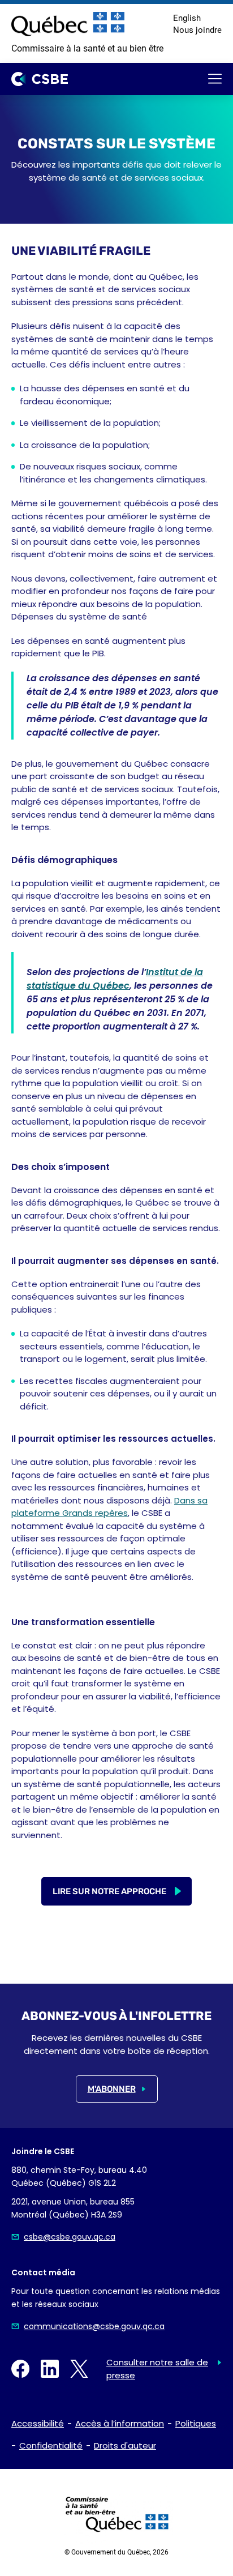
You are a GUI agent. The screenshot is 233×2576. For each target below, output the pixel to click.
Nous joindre (197, 30)
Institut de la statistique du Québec (115, 979)
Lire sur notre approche (109, 1891)
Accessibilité (38, 2423)
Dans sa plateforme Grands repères (109, 1507)
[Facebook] (20, 2369)
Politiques (196, 2423)
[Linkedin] (50, 2369)
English (187, 18)
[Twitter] (79, 2369)
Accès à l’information (120, 2423)
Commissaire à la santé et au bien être (87, 48)
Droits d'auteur (125, 2445)
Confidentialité (51, 2445)
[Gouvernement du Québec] (68, 24)
